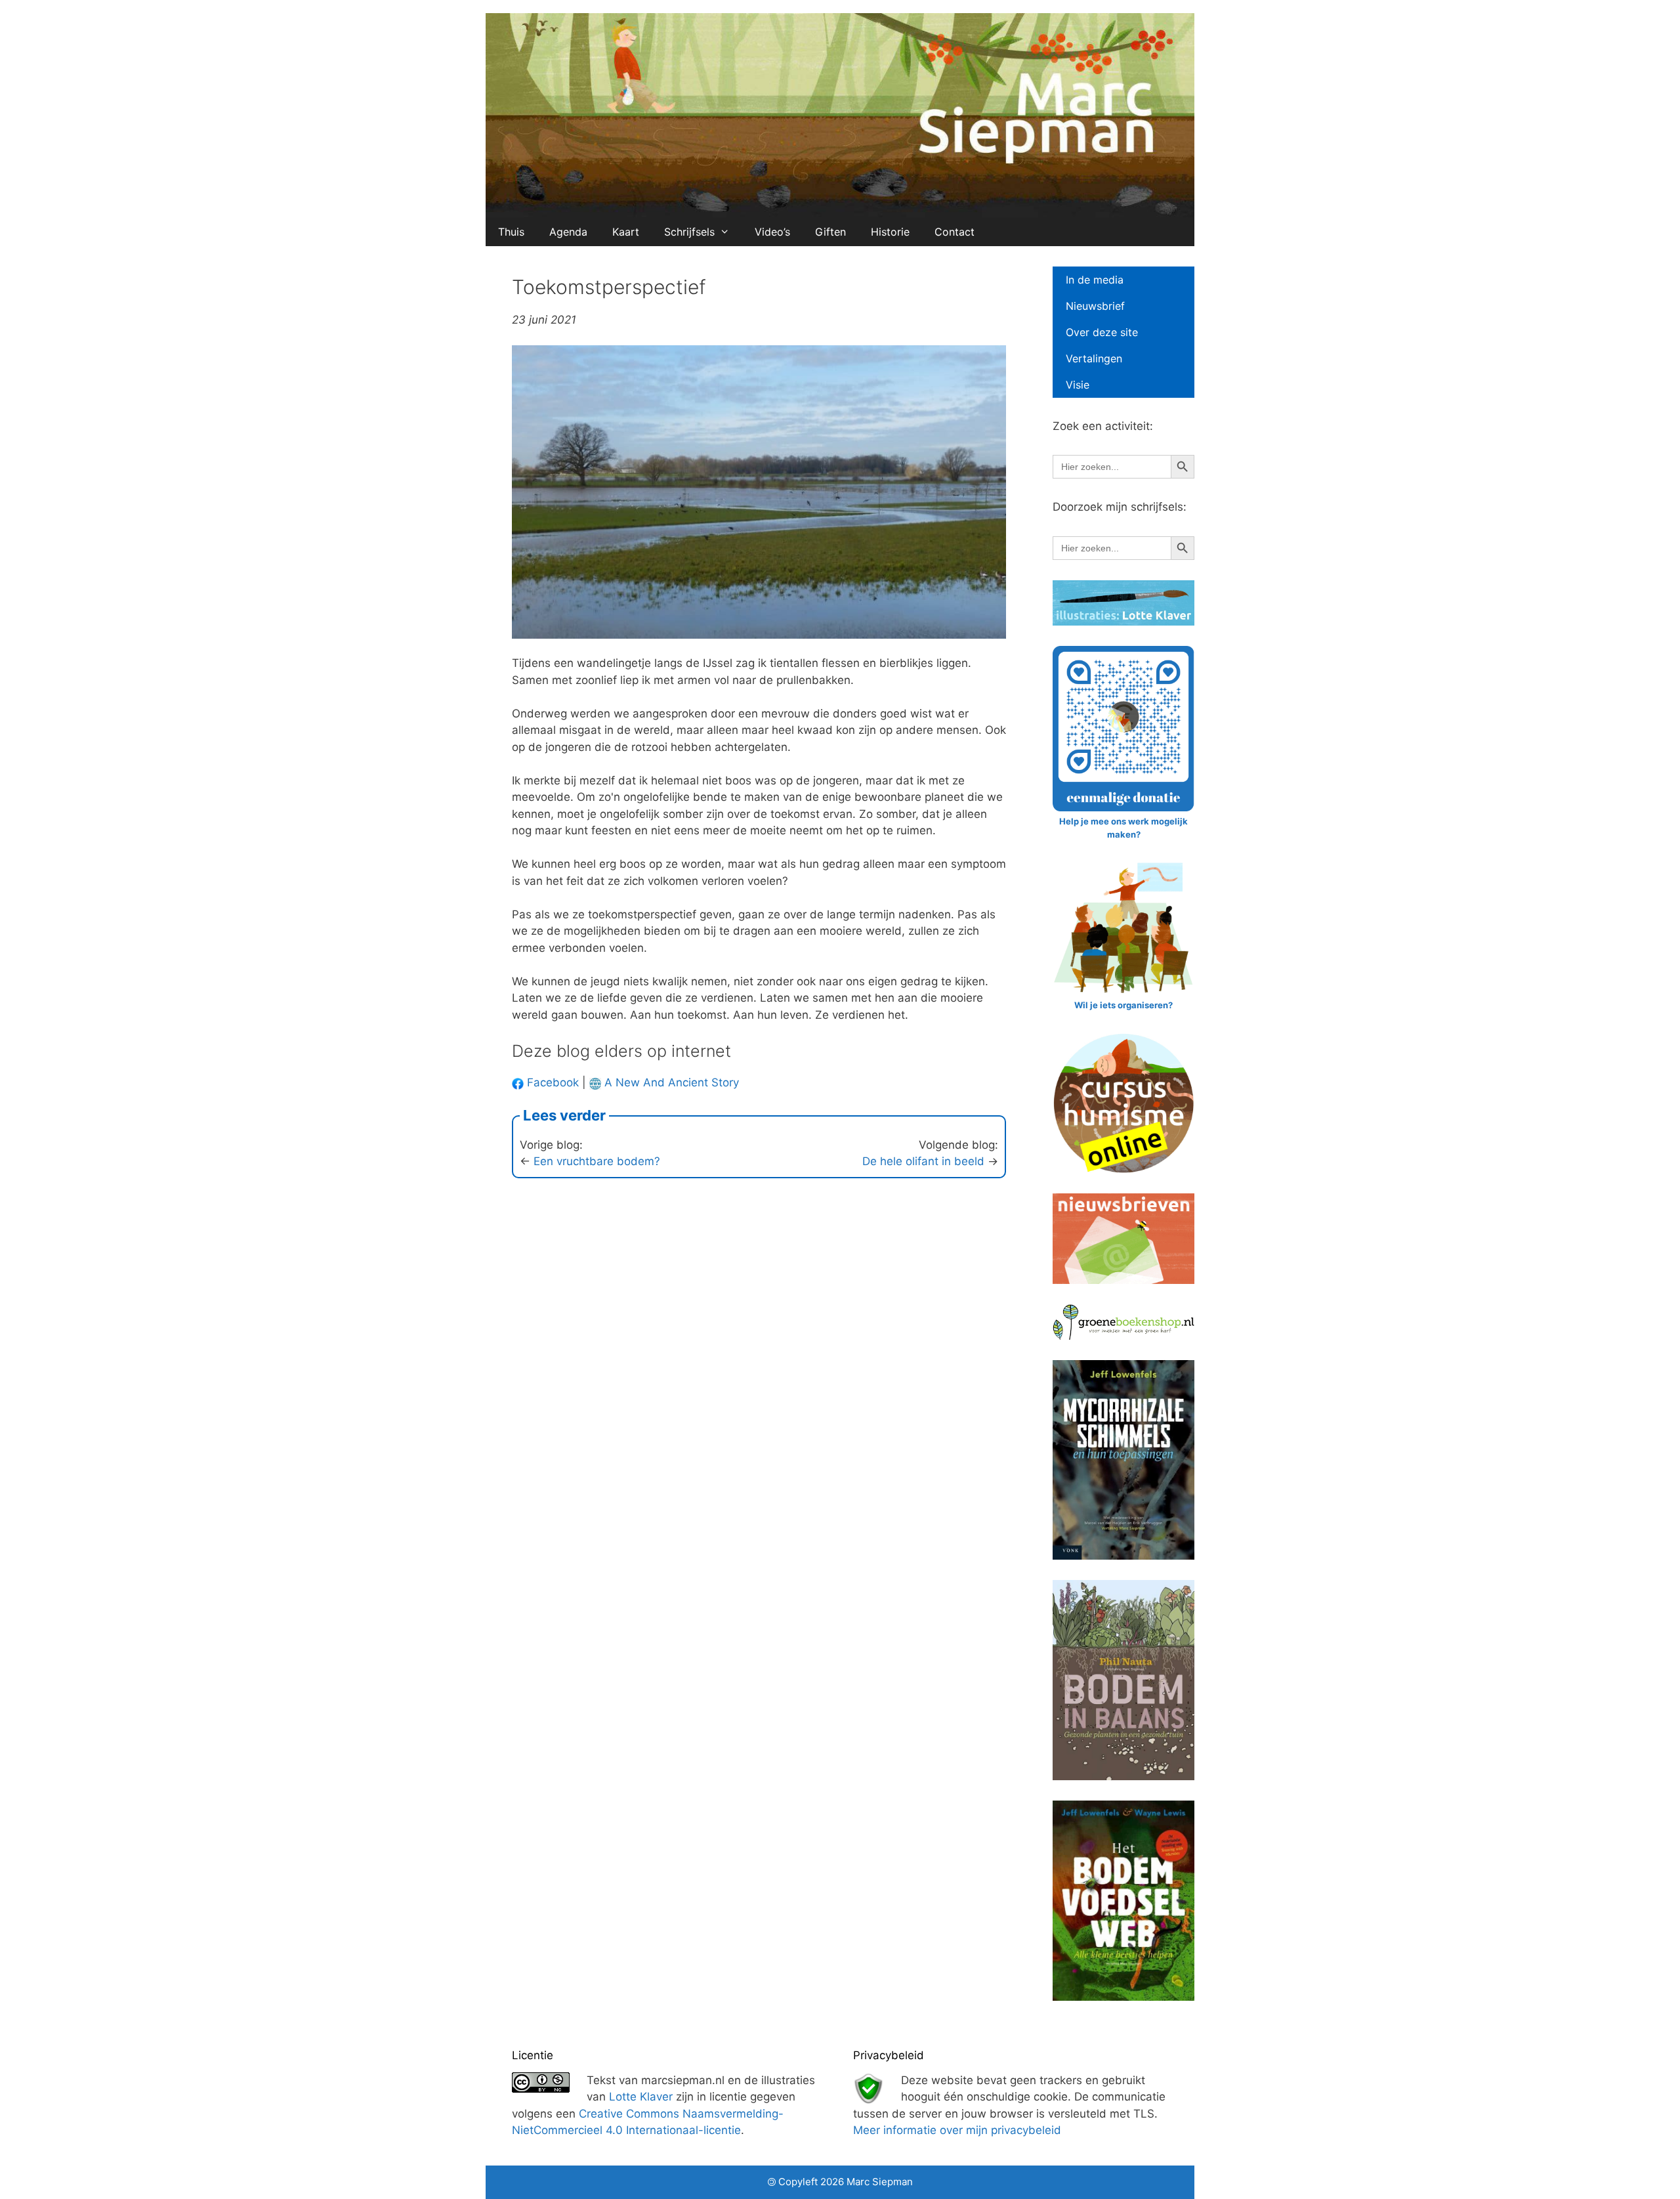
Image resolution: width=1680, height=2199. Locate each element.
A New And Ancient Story (672, 1082)
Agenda (568, 232)
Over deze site (1102, 332)
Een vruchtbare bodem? (597, 1161)
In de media (1095, 280)
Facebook (551, 1082)
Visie (1078, 385)
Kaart (626, 232)
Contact (955, 232)
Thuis (511, 232)
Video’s (772, 232)
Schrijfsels (689, 232)
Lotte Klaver (641, 2097)
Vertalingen (1094, 358)
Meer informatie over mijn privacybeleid (957, 2130)
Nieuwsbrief (1095, 306)
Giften (830, 232)
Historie (890, 232)
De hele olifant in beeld (923, 1161)
